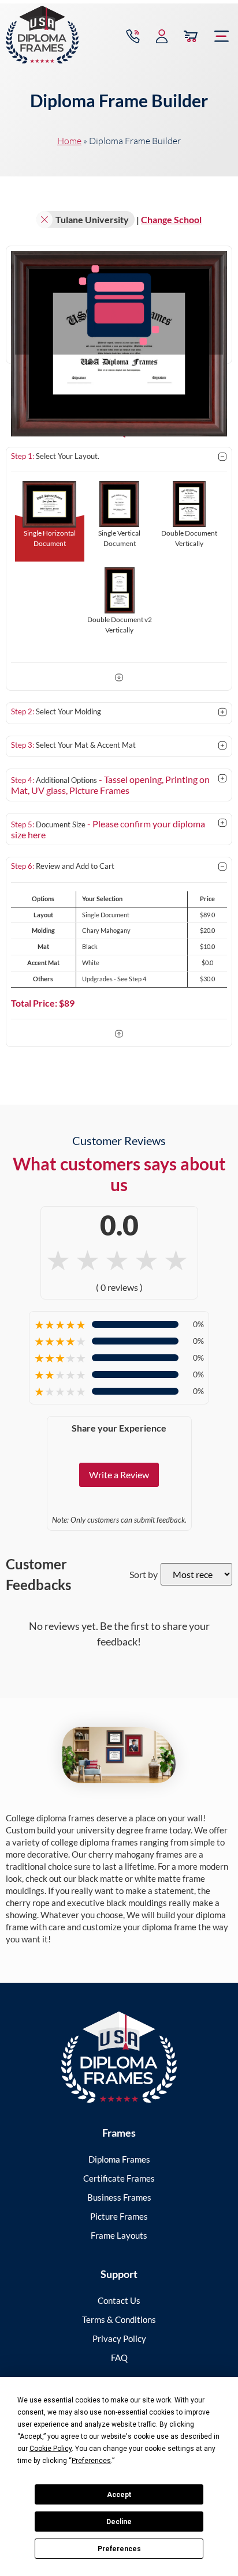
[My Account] (162, 36)
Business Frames (119, 2197)
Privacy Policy (119, 2338)
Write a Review (119, 1475)
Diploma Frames (119, 2159)
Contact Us (119, 2300)
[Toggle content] (222, 457)
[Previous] (119, 1035)
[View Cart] (191, 36)
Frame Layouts (119, 2235)
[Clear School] (44, 220)
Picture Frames (119, 2216)
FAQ (119, 2357)
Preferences (119, 2549)
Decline (119, 2522)
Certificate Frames (119, 2178)
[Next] (119, 679)
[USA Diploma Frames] (119, 2057)
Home (69, 141)
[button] (222, 36)
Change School (171, 219)
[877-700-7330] (133, 36)
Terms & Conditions (119, 2319)
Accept (119, 2495)
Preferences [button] (91, 2461)
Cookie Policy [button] (51, 2449)
